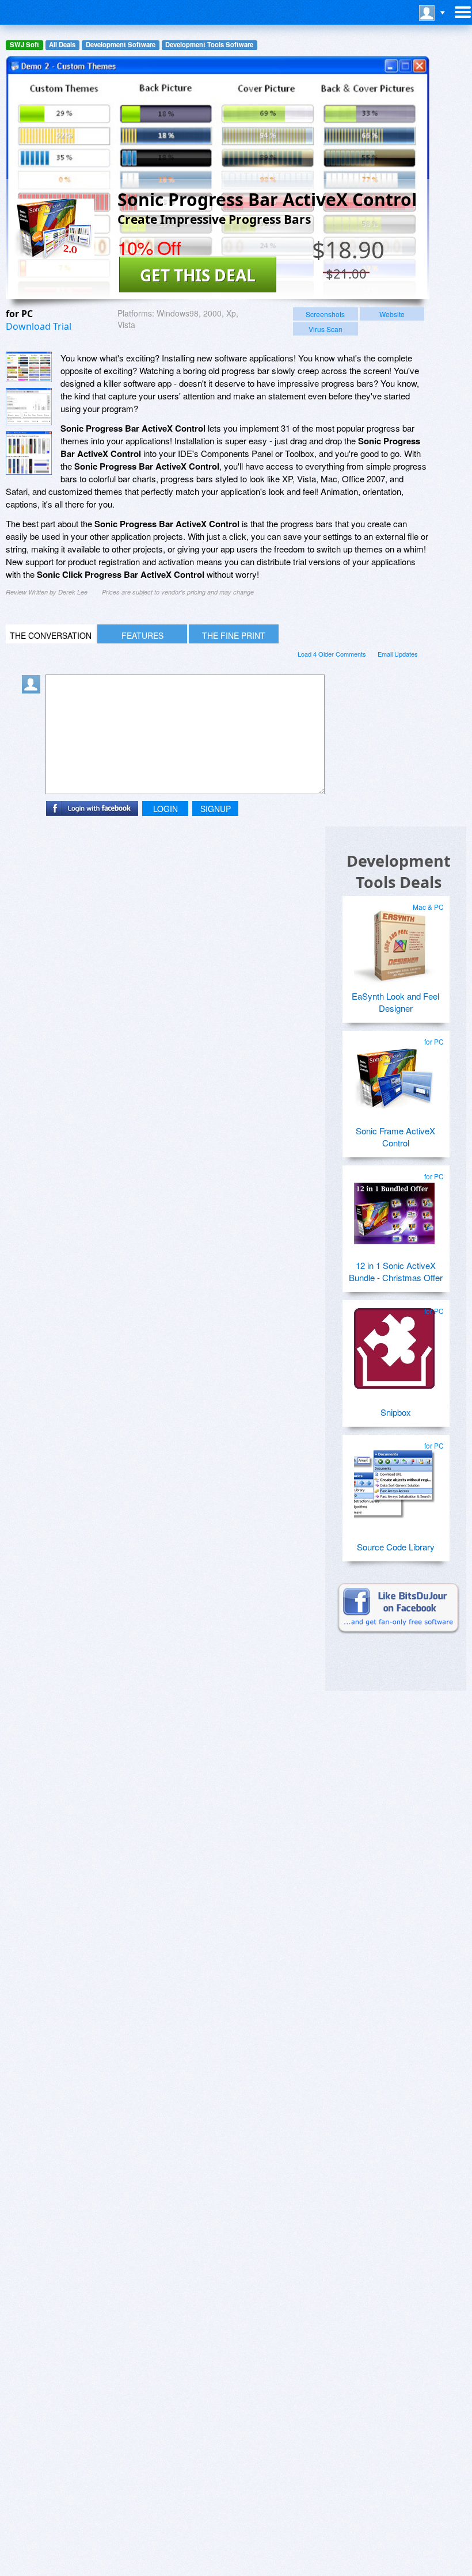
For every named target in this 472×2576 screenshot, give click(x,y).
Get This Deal (198, 275)
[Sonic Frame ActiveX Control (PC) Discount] (394, 1074)
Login (165, 809)
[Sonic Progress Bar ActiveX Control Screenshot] (29, 367)
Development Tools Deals (399, 871)
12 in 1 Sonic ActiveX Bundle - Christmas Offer (396, 1271)
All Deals (62, 45)
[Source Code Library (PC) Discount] (394, 1478)
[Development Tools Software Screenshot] (29, 407)
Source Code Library (396, 1547)
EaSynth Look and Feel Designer (395, 1002)
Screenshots (325, 314)
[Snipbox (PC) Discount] (394, 1344)
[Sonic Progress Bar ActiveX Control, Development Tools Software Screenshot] (29, 453)
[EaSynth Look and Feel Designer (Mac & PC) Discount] (394, 940)
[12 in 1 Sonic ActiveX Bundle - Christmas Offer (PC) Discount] (394, 1209)
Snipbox (396, 1412)
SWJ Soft (24, 45)
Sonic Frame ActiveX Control (395, 1137)
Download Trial (39, 326)
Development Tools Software (209, 45)
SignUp (216, 809)
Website (392, 314)
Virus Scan (326, 329)
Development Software (121, 45)
